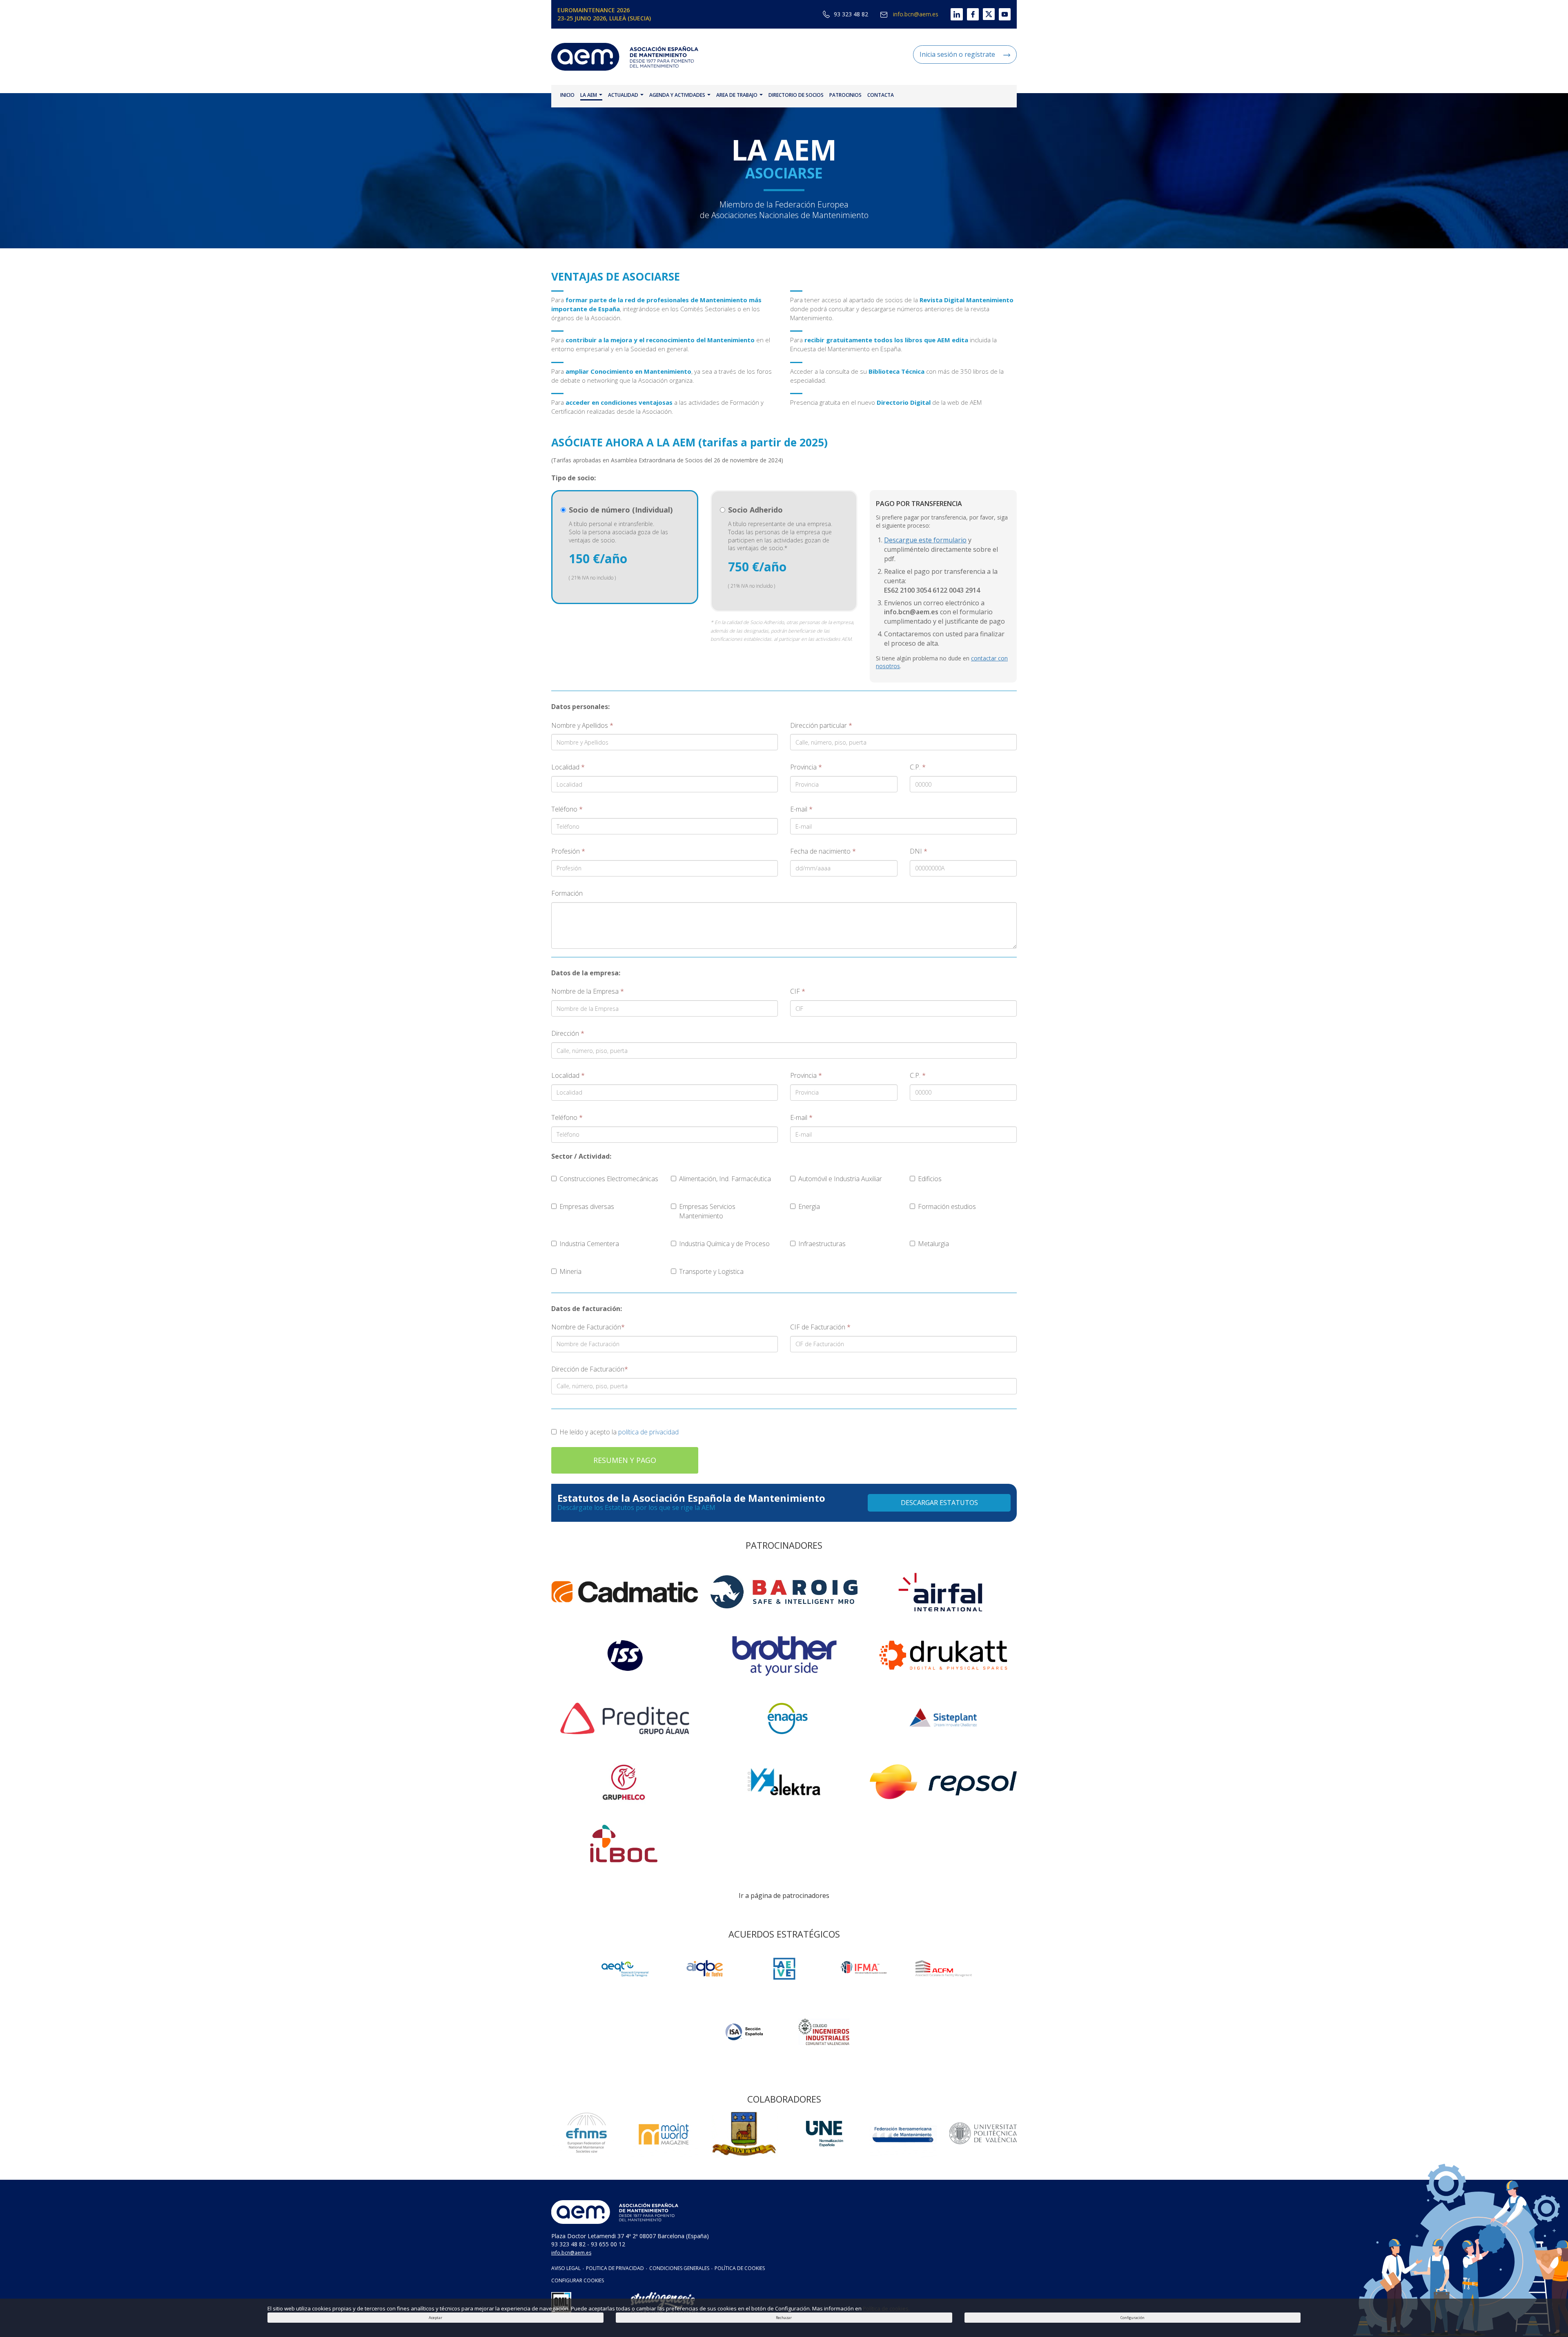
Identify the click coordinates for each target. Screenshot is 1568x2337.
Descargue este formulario (925, 540)
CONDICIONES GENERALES (679, 2268)
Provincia (806, 767)
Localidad (568, 767)
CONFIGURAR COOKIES (578, 2280)
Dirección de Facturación (590, 1369)
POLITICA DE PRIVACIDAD (615, 2268)
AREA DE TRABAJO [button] (737, 95)
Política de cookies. (886, 2308)
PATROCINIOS (845, 95)
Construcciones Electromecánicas (609, 1179)
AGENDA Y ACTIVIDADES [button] (678, 95)
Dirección (568, 1033)
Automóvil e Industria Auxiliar (840, 1179)
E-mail (801, 809)
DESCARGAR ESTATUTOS (939, 1503)
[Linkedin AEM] (950, 14)
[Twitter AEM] (987, 14)
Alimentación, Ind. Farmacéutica (725, 1179)
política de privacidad (648, 1432)
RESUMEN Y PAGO (625, 1460)
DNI (919, 851)
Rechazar (784, 2318)
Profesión (568, 851)
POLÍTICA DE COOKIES (740, 2268)
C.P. (918, 767)
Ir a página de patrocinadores (784, 1895)
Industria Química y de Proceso (724, 1244)
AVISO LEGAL (566, 2268)
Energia (809, 1206)
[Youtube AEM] (1003, 14)
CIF (798, 991)
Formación (567, 893)
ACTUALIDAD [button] (624, 95)
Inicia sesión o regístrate (957, 54)
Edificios (930, 1179)
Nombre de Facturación (588, 1327)
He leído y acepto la (619, 1432)
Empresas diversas (587, 1206)
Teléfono (567, 809)
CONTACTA (881, 95)
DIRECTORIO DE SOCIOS (796, 95)
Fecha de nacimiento (823, 851)
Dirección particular (821, 725)
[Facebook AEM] (971, 14)
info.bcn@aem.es (915, 14)
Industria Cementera (589, 1244)
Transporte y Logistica (711, 1271)
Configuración (1133, 2318)
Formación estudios (947, 1206)
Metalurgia (933, 1244)
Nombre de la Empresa (588, 991)
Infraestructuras (822, 1244)
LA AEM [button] (589, 95)
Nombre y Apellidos (582, 725)
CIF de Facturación (820, 1327)
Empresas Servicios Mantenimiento (707, 1211)
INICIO (567, 95)
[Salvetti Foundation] (784, 1968)
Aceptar (435, 2318)
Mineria (570, 1271)
